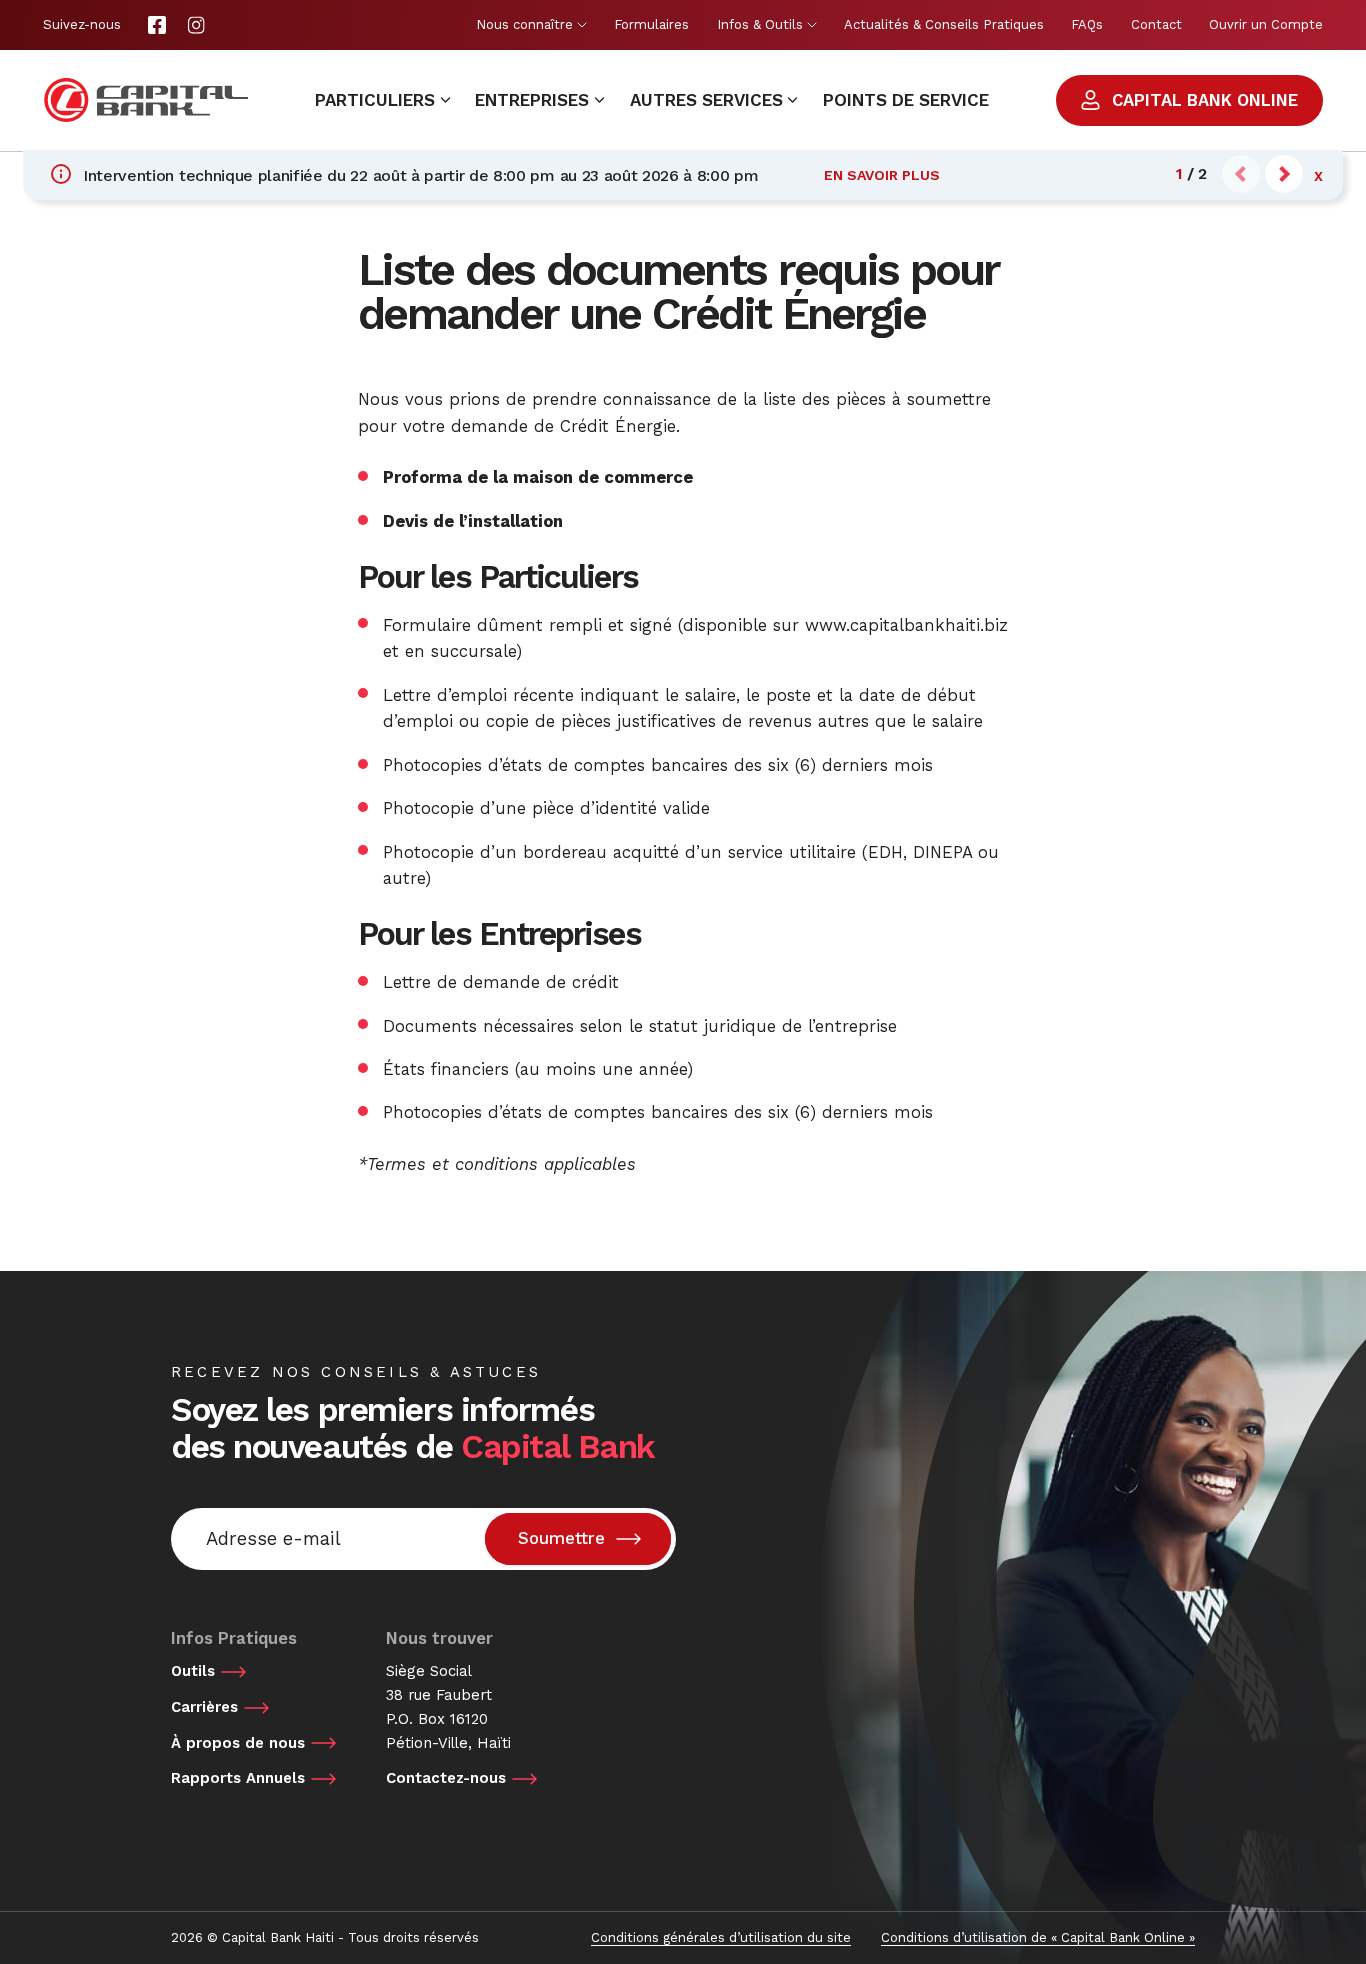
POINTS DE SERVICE (906, 100)
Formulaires (651, 24)
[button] (1284, 174)
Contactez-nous (446, 1778)
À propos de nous (238, 1743)
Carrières (204, 1707)
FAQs (1087, 24)
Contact (1156, 24)
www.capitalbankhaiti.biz (906, 625)
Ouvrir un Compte (1266, 24)
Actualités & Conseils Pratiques (944, 24)
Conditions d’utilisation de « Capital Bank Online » (1038, 1937)
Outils (193, 1671)
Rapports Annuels (238, 1778)
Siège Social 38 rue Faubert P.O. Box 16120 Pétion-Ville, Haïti (448, 1706)
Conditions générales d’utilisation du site (721, 1937)
